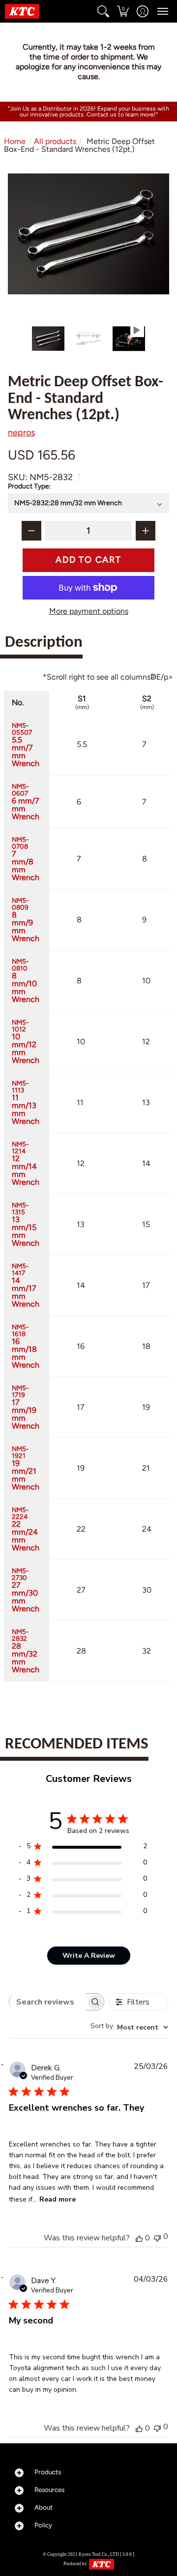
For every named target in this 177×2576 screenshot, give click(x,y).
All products (55, 141)
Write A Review (89, 1956)
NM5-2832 (26, 1651)
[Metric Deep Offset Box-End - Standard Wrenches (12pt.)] (48, 339)
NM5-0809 (26, 919)
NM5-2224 (26, 1529)
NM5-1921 (26, 1468)
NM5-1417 (26, 1285)
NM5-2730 (26, 1590)
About (44, 2507)
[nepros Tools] (22, 11)
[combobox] (129, 2027)
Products (48, 2472)
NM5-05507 (26, 744)
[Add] (146, 531)
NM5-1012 (26, 1041)
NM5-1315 (26, 1224)
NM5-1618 (26, 1346)
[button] (103, 11)
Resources (49, 2490)
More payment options (89, 611)
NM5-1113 (26, 1102)
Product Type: (30, 486)
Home (15, 141)
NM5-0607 (26, 801)
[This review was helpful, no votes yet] (139, 2238)
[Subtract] (31, 531)
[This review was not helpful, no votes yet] (157, 2237)
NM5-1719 (26, 1407)
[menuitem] (103, 11)
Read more (58, 2199)
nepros (21, 432)
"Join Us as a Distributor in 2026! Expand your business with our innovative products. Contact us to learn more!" (88, 112)
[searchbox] (48, 2002)
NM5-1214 (26, 1163)
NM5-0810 (26, 980)
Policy (43, 2525)
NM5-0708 (26, 859)
